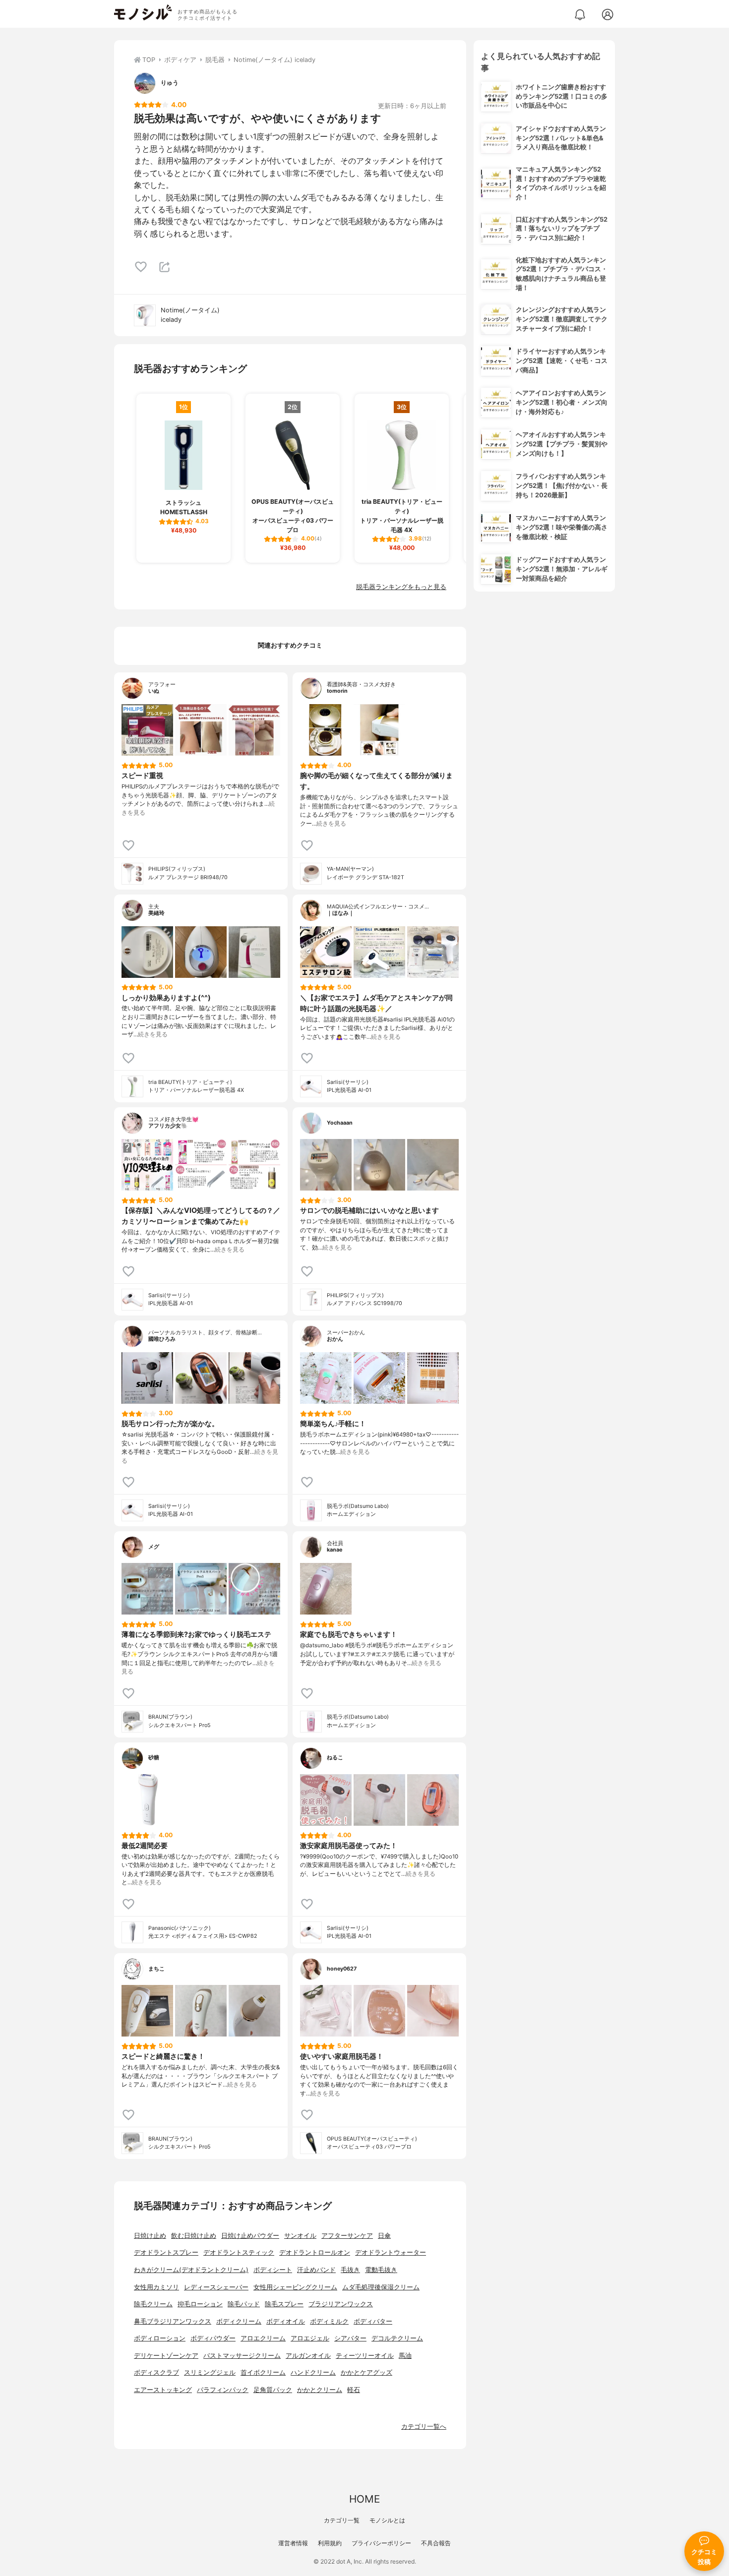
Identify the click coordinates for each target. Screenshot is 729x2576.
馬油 (405, 2356)
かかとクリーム (320, 2390)
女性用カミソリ (156, 2287)
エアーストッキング (163, 2390)
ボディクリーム (239, 2321)
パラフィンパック (223, 2390)
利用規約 (330, 2543)
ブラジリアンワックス (341, 2304)
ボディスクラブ (156, 2372)
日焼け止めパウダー (250, 2236)
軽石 (354, 2390)
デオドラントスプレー (166, 2252)
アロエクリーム (263, 2338)
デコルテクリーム (397, 2338)
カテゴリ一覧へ (424, 2426)
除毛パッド (244, 2304)
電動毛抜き (381, 2270)
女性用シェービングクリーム (295, 2287)
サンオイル (300, 2236)
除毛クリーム (153, 2304)
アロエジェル (310, 2338)
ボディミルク (329, 2321)
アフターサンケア (347, 2236)
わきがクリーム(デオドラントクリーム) (191, 2270)
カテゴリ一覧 (342, 2520)
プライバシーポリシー (381, 2543)
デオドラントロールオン (315, 2252)
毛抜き (350, 2270)
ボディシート (273, 2270)
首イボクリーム (263, 2372)
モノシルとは (387, 2520)
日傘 (384, 2236)
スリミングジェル (210, 2372)
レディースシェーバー (216, 2287)
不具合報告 (436, 2543)
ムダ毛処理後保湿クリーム (381, 2287)
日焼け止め (150, 2236)
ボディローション (160, 2338)
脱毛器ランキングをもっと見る (401, 587)
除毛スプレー (284, 2304)
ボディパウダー (213, 2338)
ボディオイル (286, 2321)
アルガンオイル (308, 2356)
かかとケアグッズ (366, 2372)
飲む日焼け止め (194, 2236)
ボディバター (373, 2321)
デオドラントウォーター (391, 2252)
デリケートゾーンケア (166, 2356)
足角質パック (273, 2390)
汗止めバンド (316, 2270)
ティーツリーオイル (365, 2356)
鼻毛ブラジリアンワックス (173, 2321)
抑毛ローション (200, 2304)
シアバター (350, 2338)
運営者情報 (293, 2543)
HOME (364, 2499)
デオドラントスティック (239, 2252)
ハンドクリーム (313, 2372)
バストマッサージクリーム (242, 2356)
